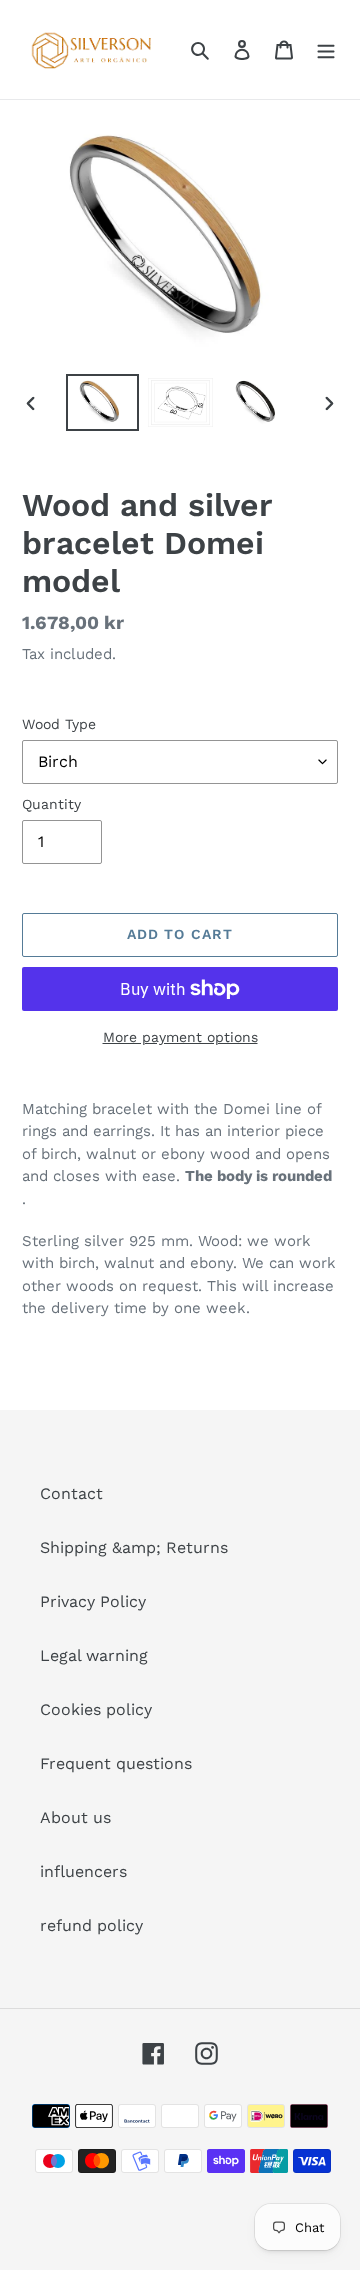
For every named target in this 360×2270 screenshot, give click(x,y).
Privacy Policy (93, 1601)
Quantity (51, 804)
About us (75, 1817)
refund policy (91, 1925)
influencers (83, 1871)
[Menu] (326, 49)
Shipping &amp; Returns (134, 1547)
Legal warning (94, 1655)
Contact (71, 1493)
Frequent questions (116, 1763)
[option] (102, 402)
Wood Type (59, 724)
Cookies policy (96, 1709)
